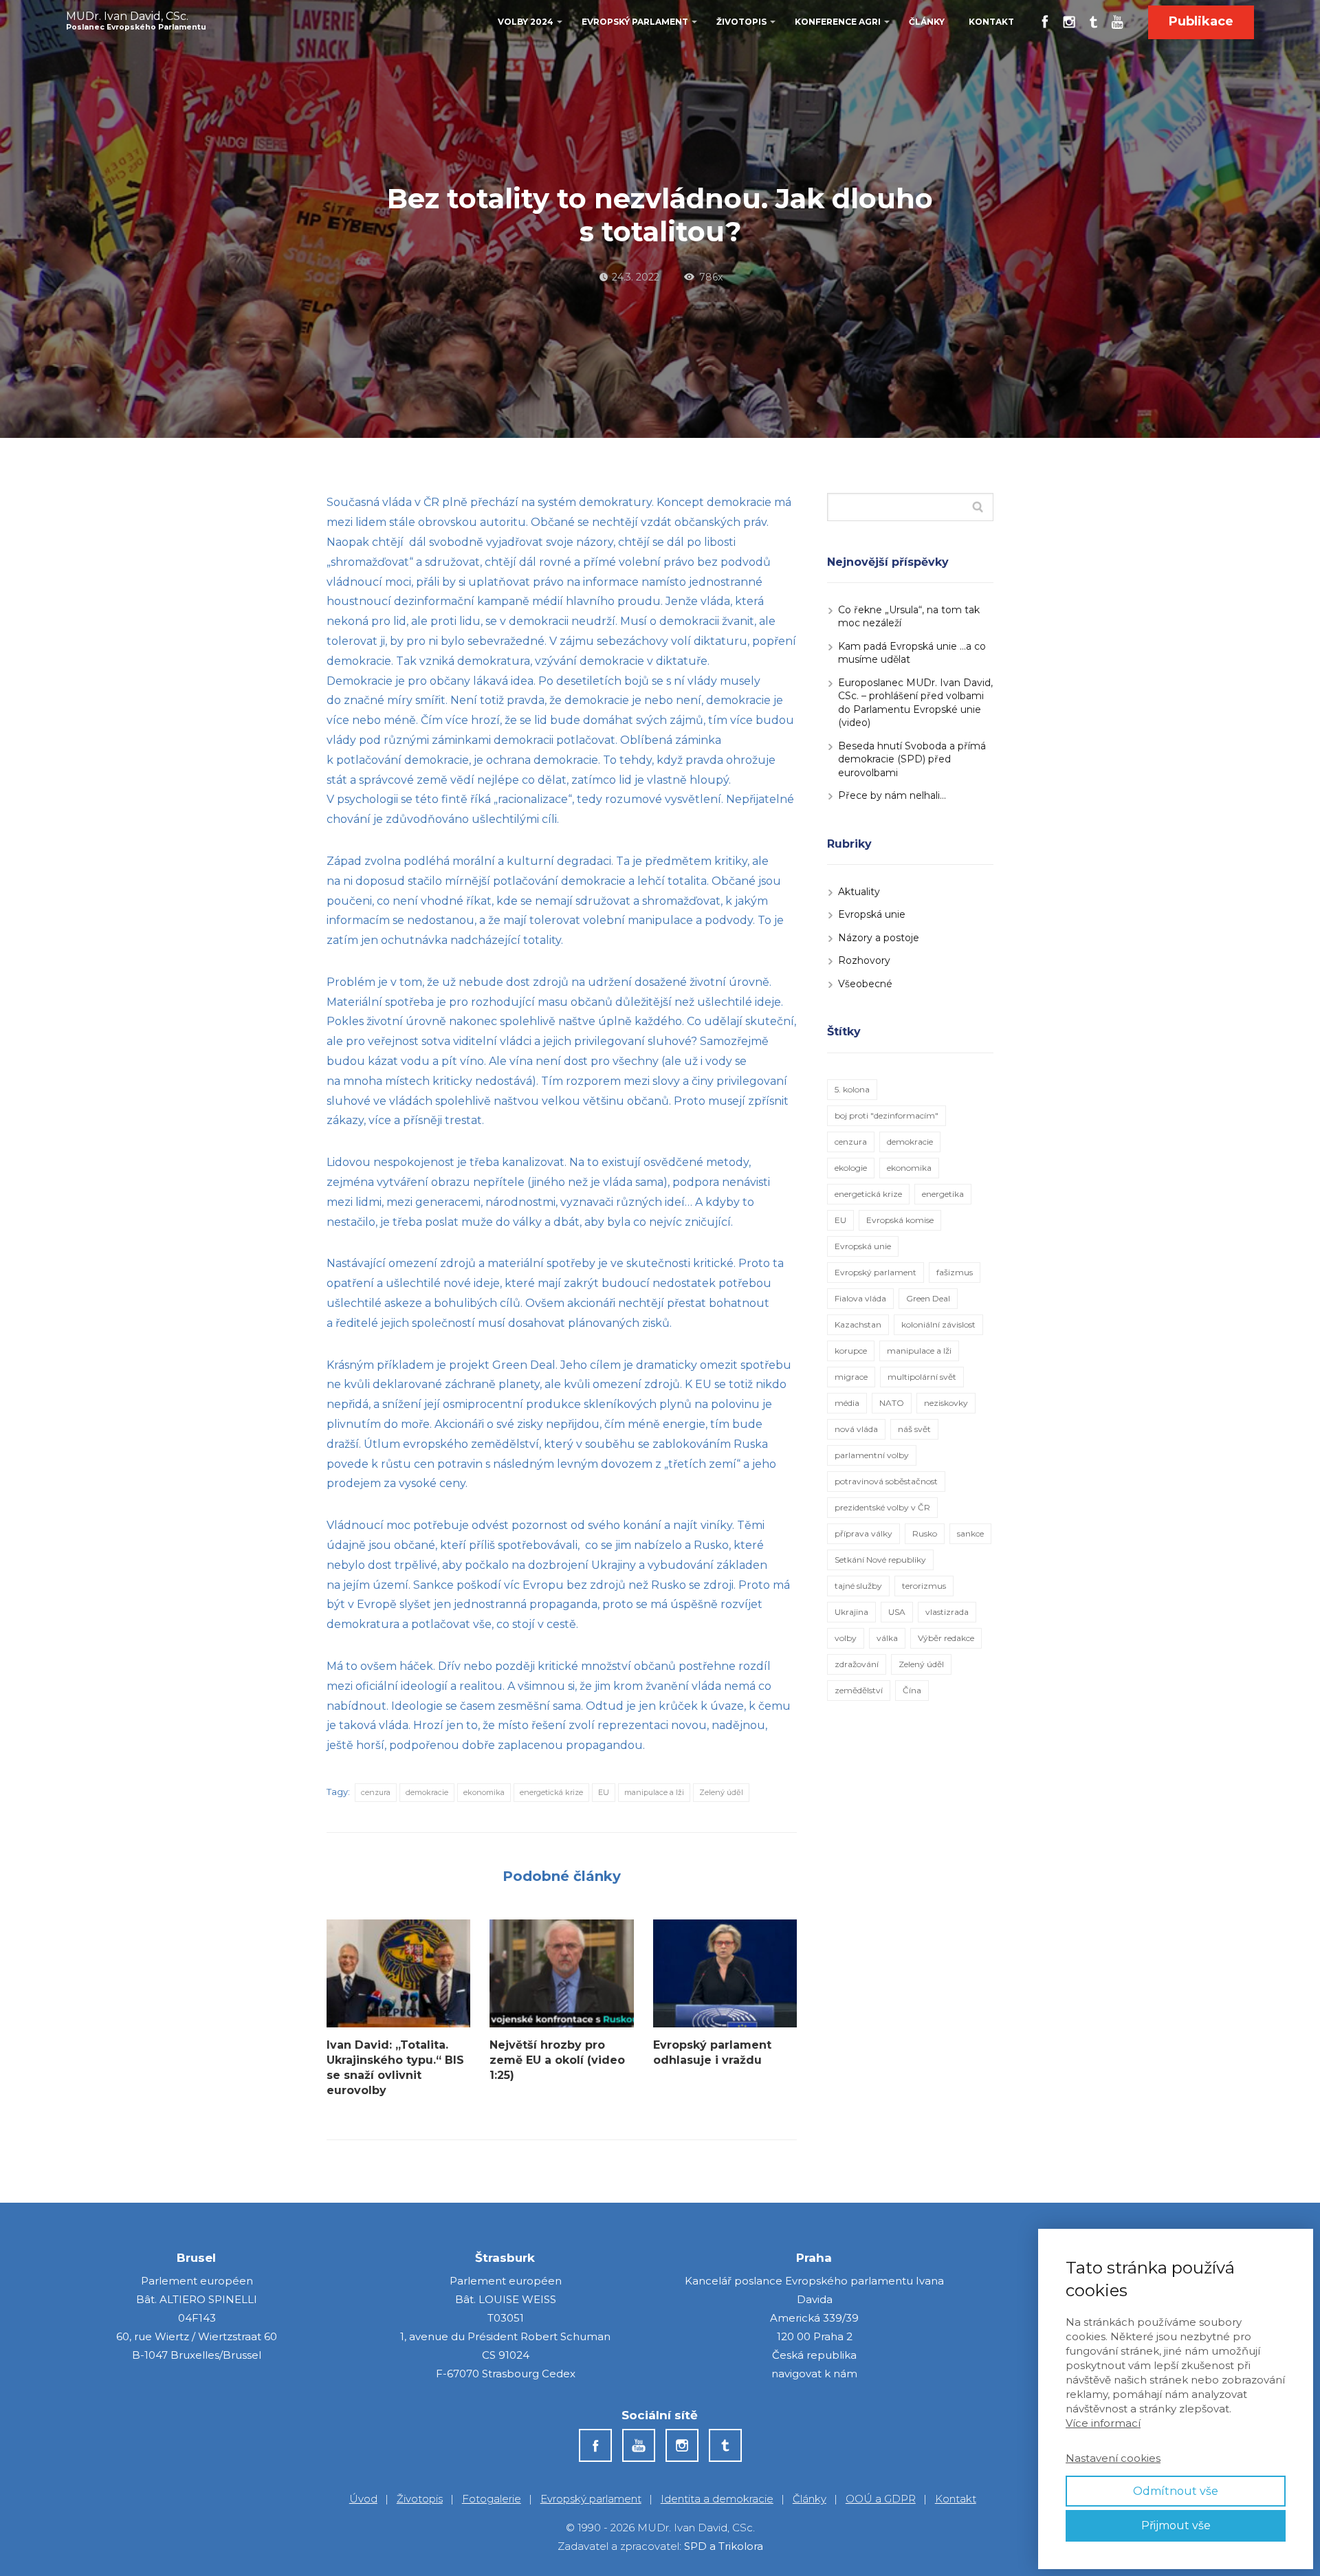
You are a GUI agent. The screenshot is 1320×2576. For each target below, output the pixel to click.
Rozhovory (864, 960)
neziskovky (946, 1403)
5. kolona (852, 1089)
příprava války (863, 1533)
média (847, 1403)
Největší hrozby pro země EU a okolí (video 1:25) (557, 2060)
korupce (851, 1351)
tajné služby (858, 1586)
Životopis (741, 22)
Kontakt (991, 22)
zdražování (857, 1664)
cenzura (376, 1792)
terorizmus (924, 1586)
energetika (943, 1194)
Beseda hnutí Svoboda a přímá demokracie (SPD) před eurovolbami (912, 759)
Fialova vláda (860, 1298)
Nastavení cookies (1113, 2458)
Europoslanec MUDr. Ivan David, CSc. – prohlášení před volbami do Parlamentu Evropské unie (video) (915, 703)
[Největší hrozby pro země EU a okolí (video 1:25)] (561, 1973)
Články (927, 22)
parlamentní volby (872, 1455)
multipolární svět (922, 1377)
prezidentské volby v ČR (882, 1507)
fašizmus (955, 1272)
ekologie (851, 1168)
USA (897, 1612)
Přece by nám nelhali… (892, 795)
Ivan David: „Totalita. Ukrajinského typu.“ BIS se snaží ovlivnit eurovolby (395, 2068)
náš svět (914, 1429)
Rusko (925, 1533)
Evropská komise (900, 1220)
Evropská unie (872, 914)
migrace (851, 1377)
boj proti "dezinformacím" (887, 1115)
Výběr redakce (946, 1638)
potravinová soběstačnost (886, 1481)
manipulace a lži (654, 1792)
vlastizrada (947, 1612)
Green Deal (928, 1298)
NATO (892, 1403)
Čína (912, 1690)
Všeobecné (865, 984)
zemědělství (859, 1690)
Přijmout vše (1176, 2525)
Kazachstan (858, 1324)
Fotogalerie (492, 2499)
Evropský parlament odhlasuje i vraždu (712, 2052)
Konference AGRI (838, 22)
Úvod (363, 2499)
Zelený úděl (721, 1792)
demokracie (427, 1792)
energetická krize (551, 1792)
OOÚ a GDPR (881, 2499)
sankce (970, 1533)
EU (604, 1792)
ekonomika (484, 1792)
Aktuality (859, 892)
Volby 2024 (526, 22)
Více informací (1103, 2423)
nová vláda (856, 1429)
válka (887, 1638)
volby (846, 1638)
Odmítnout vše (1176, 2491)
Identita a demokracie (717, 2499)
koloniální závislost (938, 1324)
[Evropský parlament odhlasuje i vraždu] (725, 1973)
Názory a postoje (879, 938)
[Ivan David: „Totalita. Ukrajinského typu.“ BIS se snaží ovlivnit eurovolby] (398, 1973)
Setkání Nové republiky (880, 1560)
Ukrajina (851, 1612)
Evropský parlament (635, 22)
